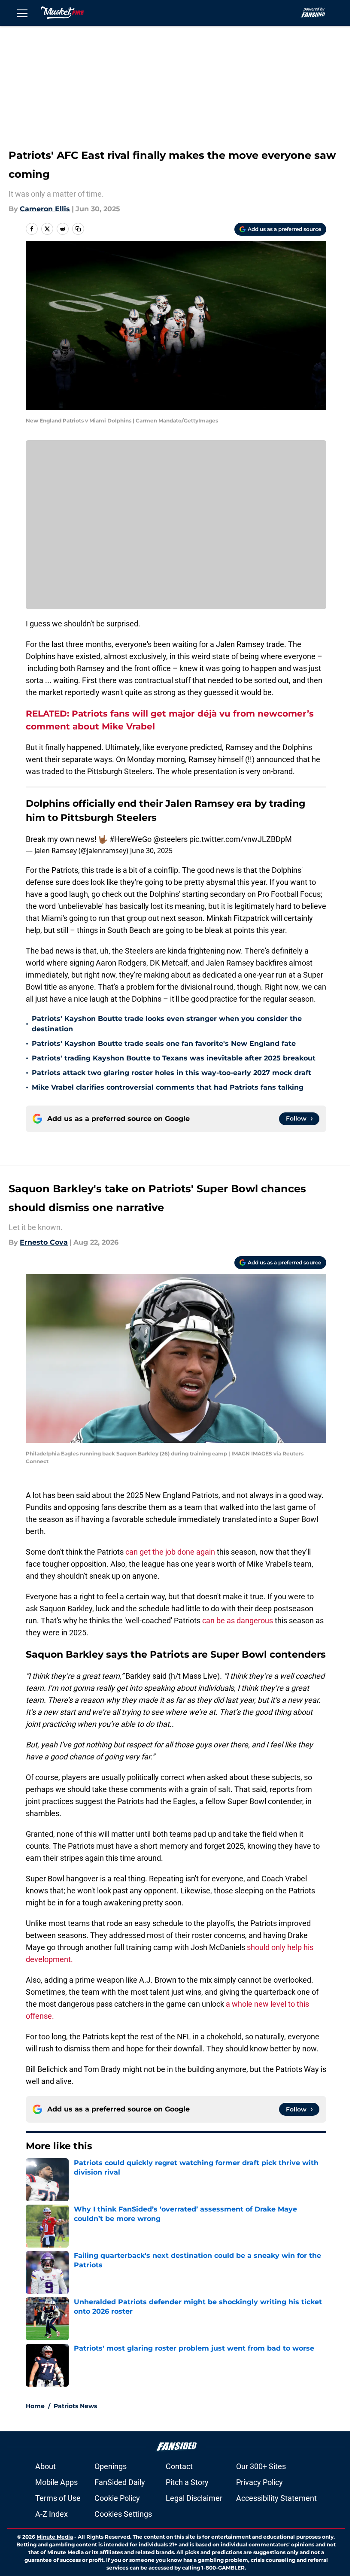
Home (35, 2406)
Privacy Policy (259, 2482)
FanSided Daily (120, 2482)
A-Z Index (52, 2514)
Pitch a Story (187, 2482)
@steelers (170, 839)
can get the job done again (171, 1552)
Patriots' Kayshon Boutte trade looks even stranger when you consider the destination (167, 1024)
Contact (179, 2466)
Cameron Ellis (45, 209)
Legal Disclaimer (194, 2498)
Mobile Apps (56, 2482)
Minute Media (55, 2537)
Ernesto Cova (44, 1242)
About (46, 2466)
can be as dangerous (238, 1621)
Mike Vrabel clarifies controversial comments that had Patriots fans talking (168, 1087)
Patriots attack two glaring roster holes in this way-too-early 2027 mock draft (171, 1073)
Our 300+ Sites (261, 2466)
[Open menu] (22, 13)
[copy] (78, 229)
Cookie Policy (117, 2498)
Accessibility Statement (276, 2498)
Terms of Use (58, 2498)
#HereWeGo (130, 839)
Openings (111, 2466)
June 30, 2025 (151, 851)
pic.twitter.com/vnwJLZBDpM (241, 839)
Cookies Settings (123, 2514)
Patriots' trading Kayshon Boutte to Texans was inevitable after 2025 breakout (174, 1058)
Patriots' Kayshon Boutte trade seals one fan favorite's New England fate (164, 1043)
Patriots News (75, 2406)
